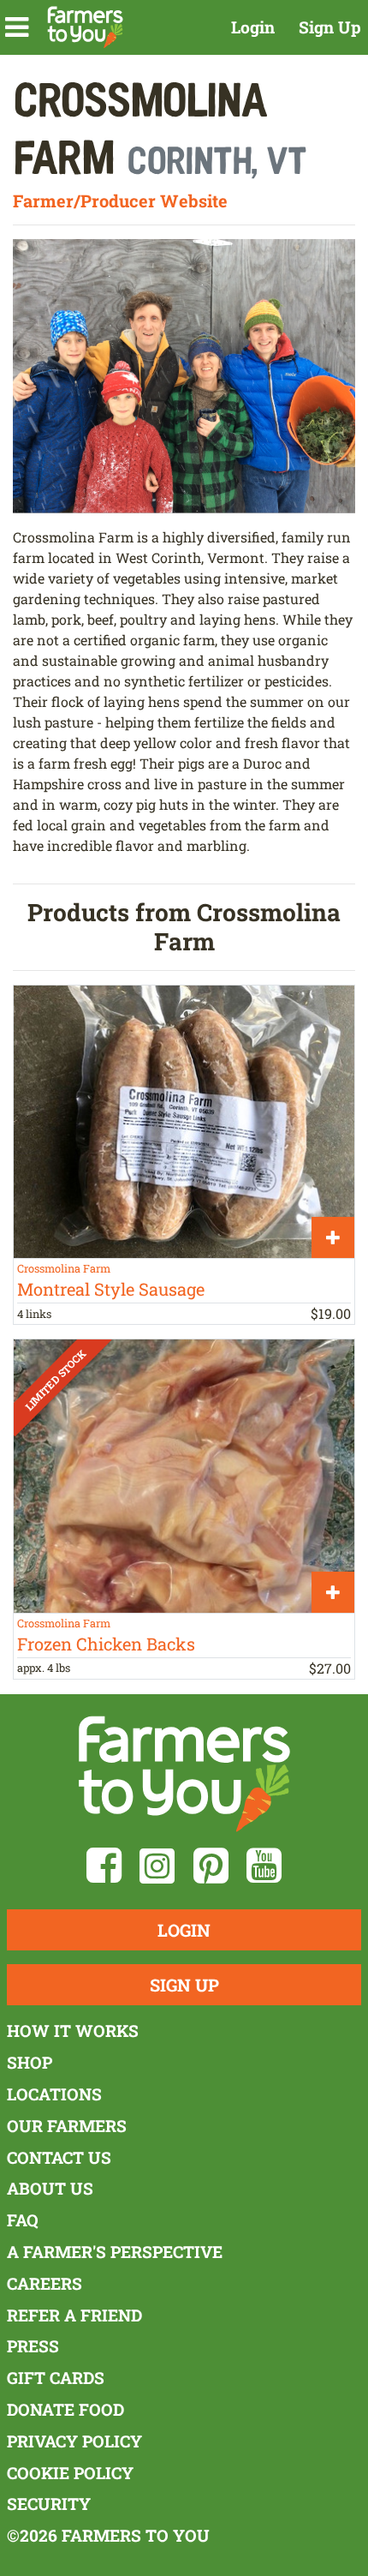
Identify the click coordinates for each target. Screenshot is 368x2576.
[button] (17, 27)
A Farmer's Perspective (115, 2252)
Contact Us (59, 2157)
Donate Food (65, 2409)
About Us (50, 2188)
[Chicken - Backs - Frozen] (184, 1476)
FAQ (23, 2220)
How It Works (73, 2031)
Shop (30, 2062)
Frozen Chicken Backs (106, 1644)
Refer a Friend (74, 2315)
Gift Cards (56, 2378)
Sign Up (330, 27)
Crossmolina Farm (64, 1268)
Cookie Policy (70, 2473)
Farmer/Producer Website (120, 201)
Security (49, 2504)
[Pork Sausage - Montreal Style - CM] (184, 1122)
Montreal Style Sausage (111, 1289)
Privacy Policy (74, 2441)
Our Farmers (67, 2126)
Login (253, 27)
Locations (54, 2094)
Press (33, 2346)
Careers (45, 2283)
